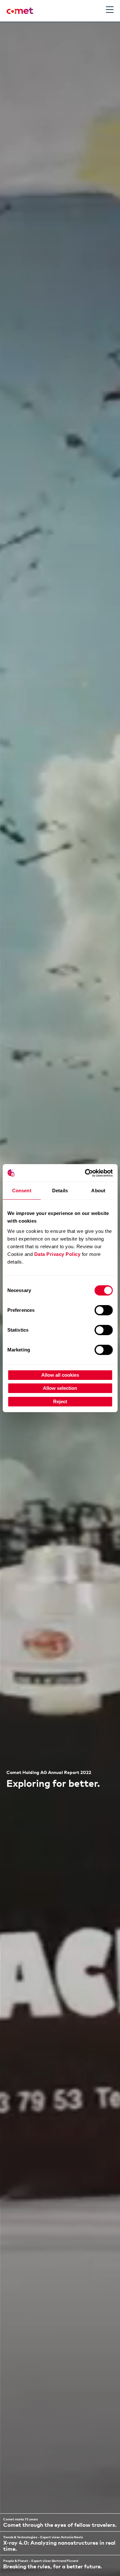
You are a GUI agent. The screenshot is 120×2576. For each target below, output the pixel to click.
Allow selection (60, 1388)
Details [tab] (60, 1191)
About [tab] (98, 1191)
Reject (60, 1401)
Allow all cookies (60, 1375)
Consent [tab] (22, 1191)
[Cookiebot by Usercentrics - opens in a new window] (85, 1173)
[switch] (104, 1310)
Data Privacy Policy (57, 1254)
